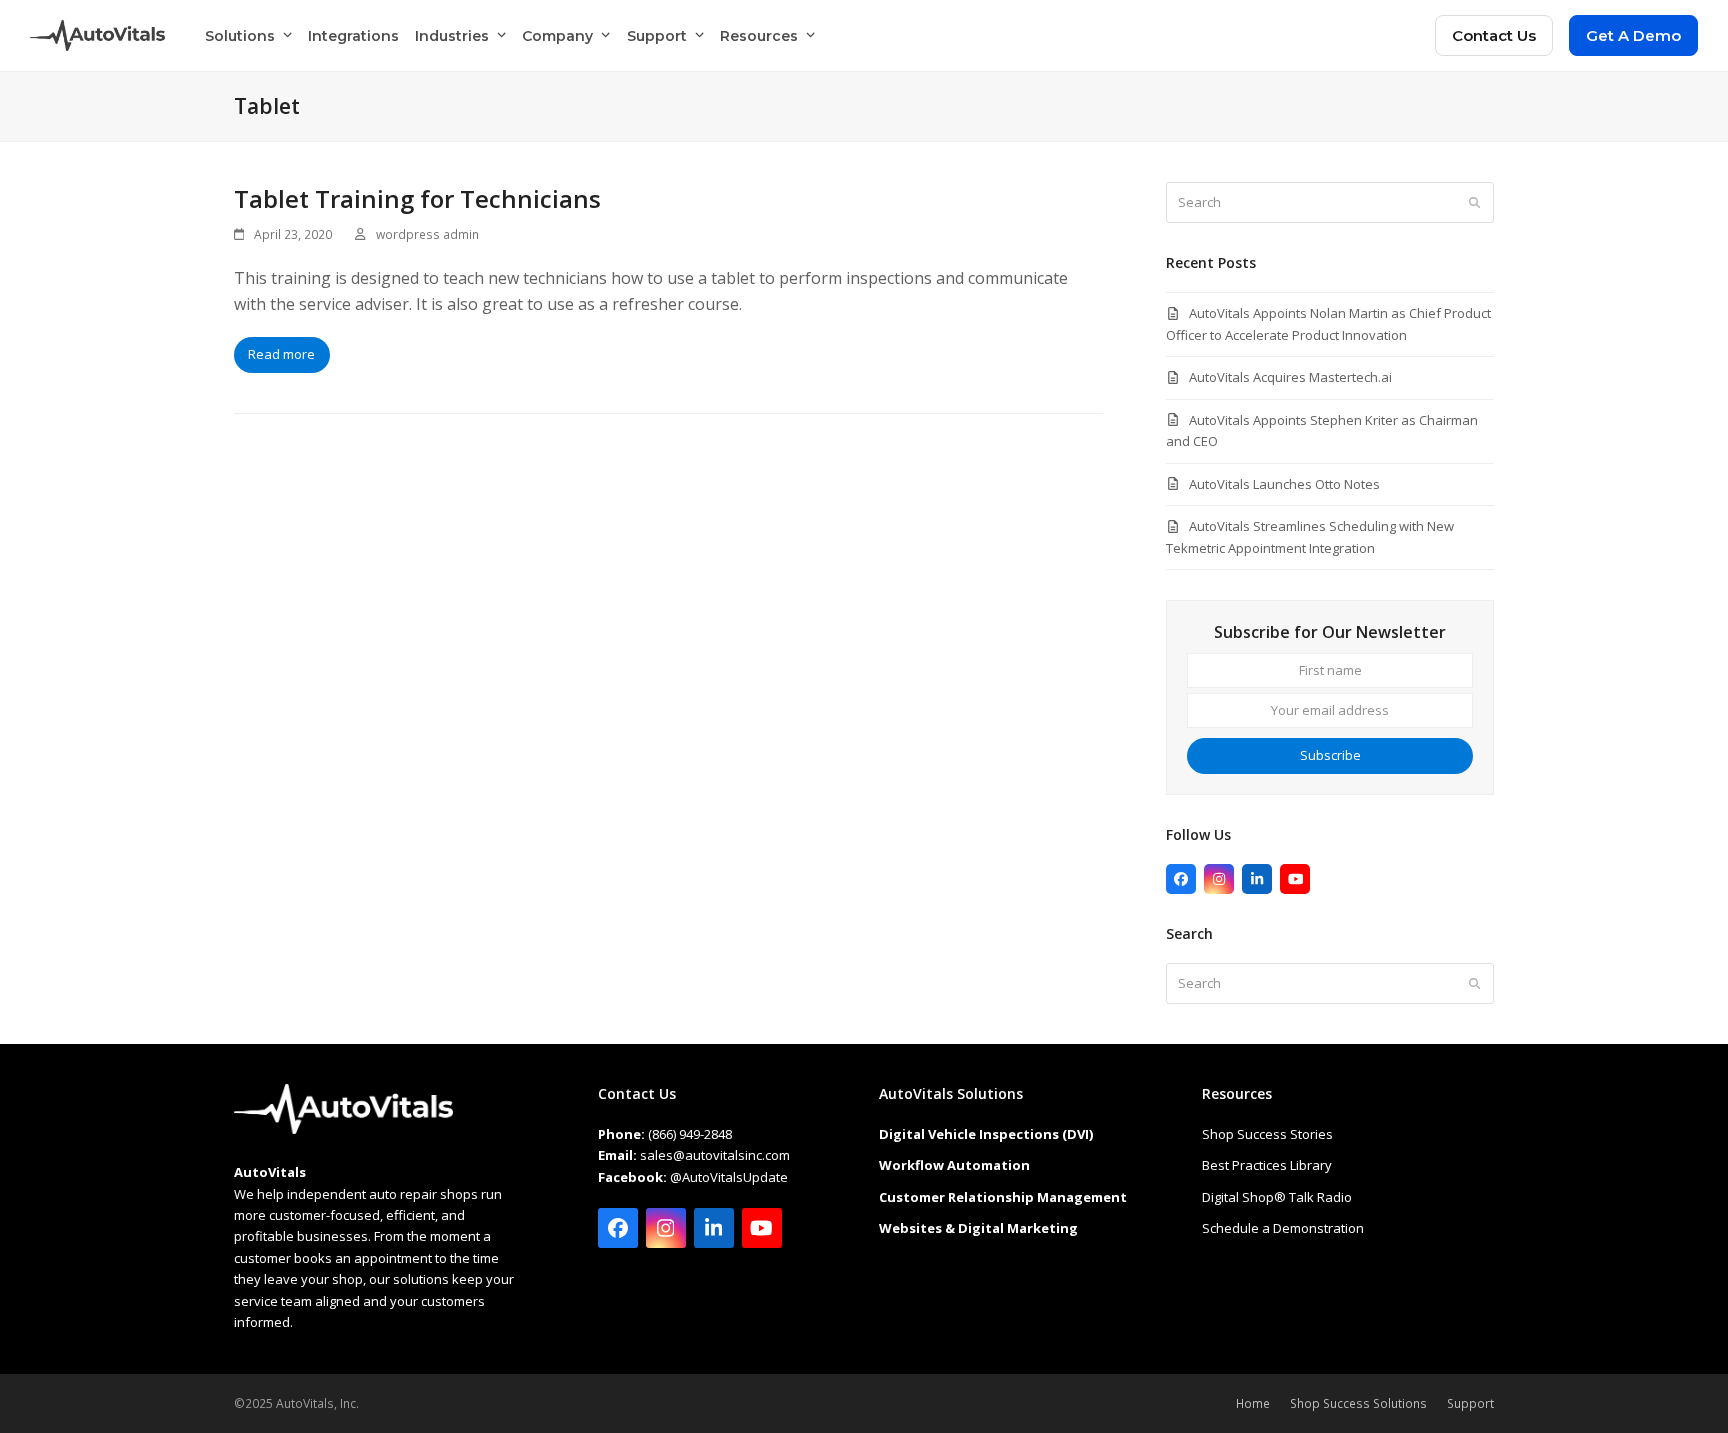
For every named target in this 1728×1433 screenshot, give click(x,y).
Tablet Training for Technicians (417, 198)
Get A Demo (1633, 35)
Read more (281, 354)
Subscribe (1330, 755)
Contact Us (1494, 35)
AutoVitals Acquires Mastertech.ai (1290, 377)
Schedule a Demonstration (1283, 1228)
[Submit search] (1474, 203)
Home (1253, 1403)
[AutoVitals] (343, 1129)
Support (1470, 1403)
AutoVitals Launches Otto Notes (1284, 484)
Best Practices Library (1267, 1165)
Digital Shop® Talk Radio (1277, 1197)
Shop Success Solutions (1358, 1403)
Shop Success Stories (1267, 1134)
